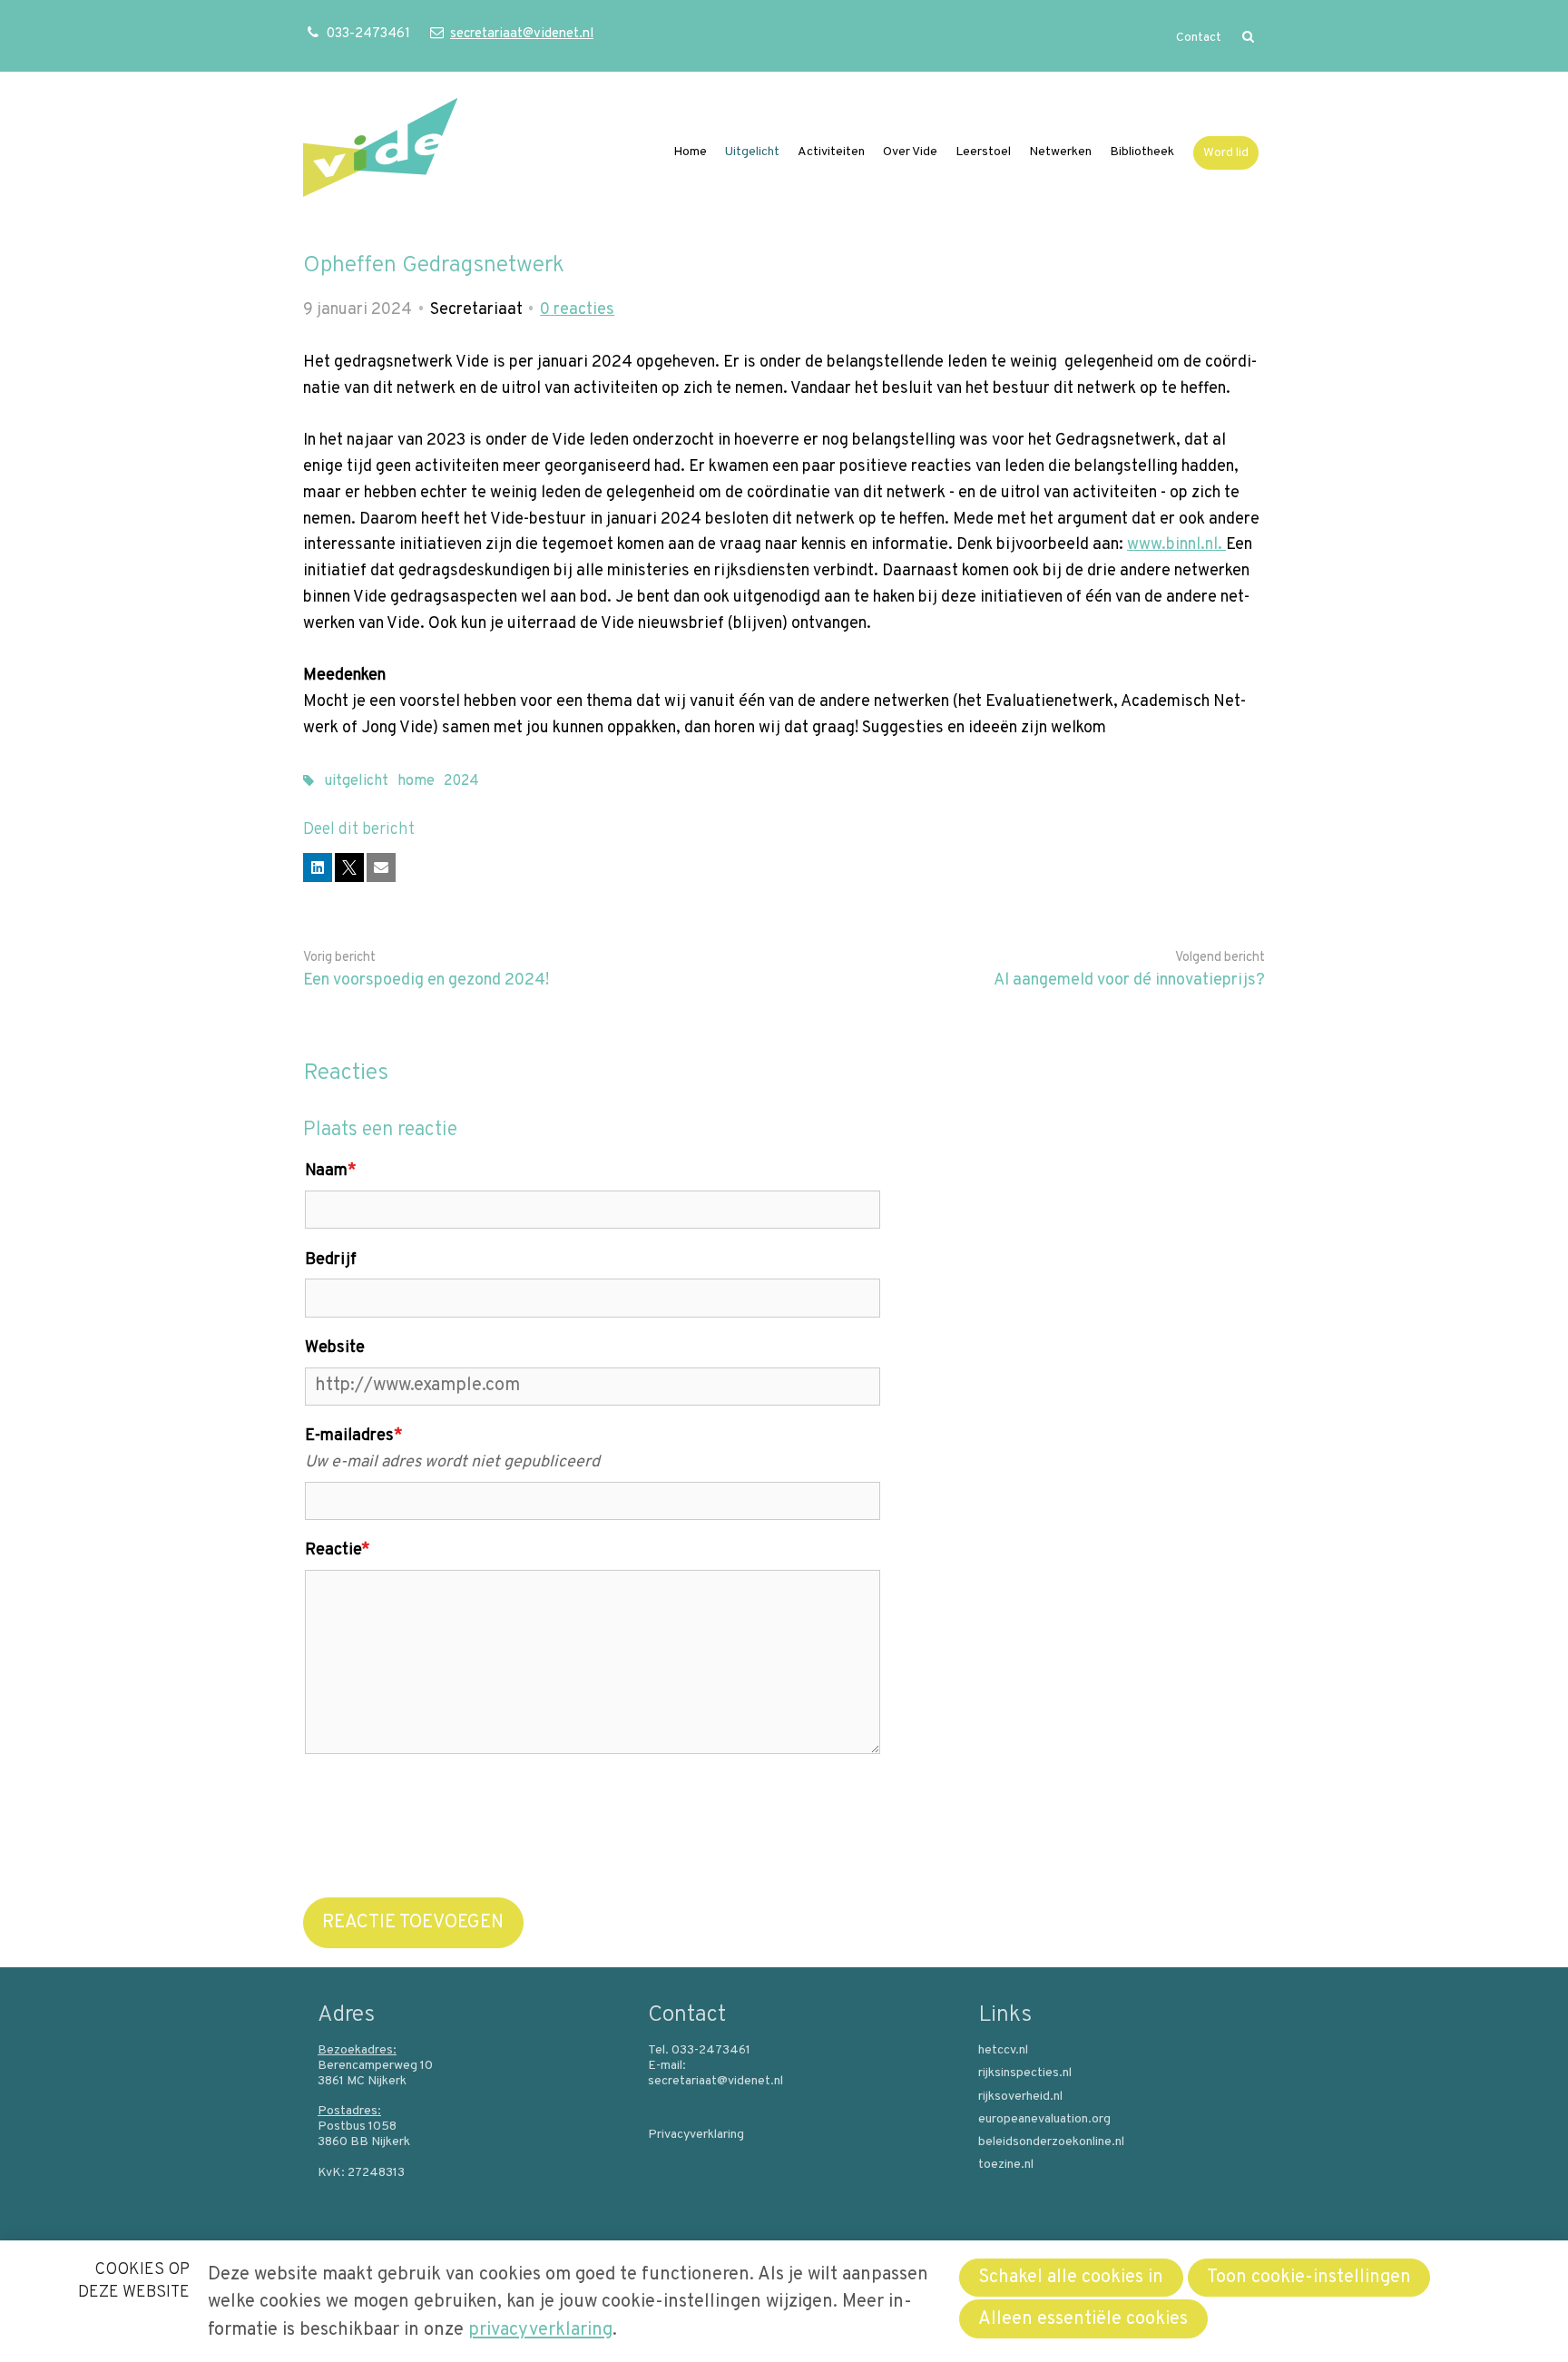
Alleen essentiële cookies (1083, 2319)
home (416, 781)
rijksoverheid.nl (1020, 2097)
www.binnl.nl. (1176, 545)
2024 (461, 781)
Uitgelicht (752, 152)
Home (690, 152)
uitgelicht (356, 781)
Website (335, 1348)
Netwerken (1060, 152)
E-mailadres (354, 1436)
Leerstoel (983, 152)
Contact (1199, 38)
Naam (331, 1171)
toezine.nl (1006, 2165)
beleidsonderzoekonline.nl (1051, 2142)
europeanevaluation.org (1044, 2120)
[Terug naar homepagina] (380, 152)
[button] (318, 867)
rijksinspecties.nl (1025, 2073)
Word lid (1226, 153)
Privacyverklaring (696, 2135)
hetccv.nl (1003, 2051)
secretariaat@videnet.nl (521, 34)
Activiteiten (831, 152)
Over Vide (910, 152)
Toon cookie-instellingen (1309, 2278)
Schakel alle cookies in (1071, 2278)
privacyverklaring (540, 2330)
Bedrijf (331, 1260)
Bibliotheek (1142, 152)
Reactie (338, 1550)
